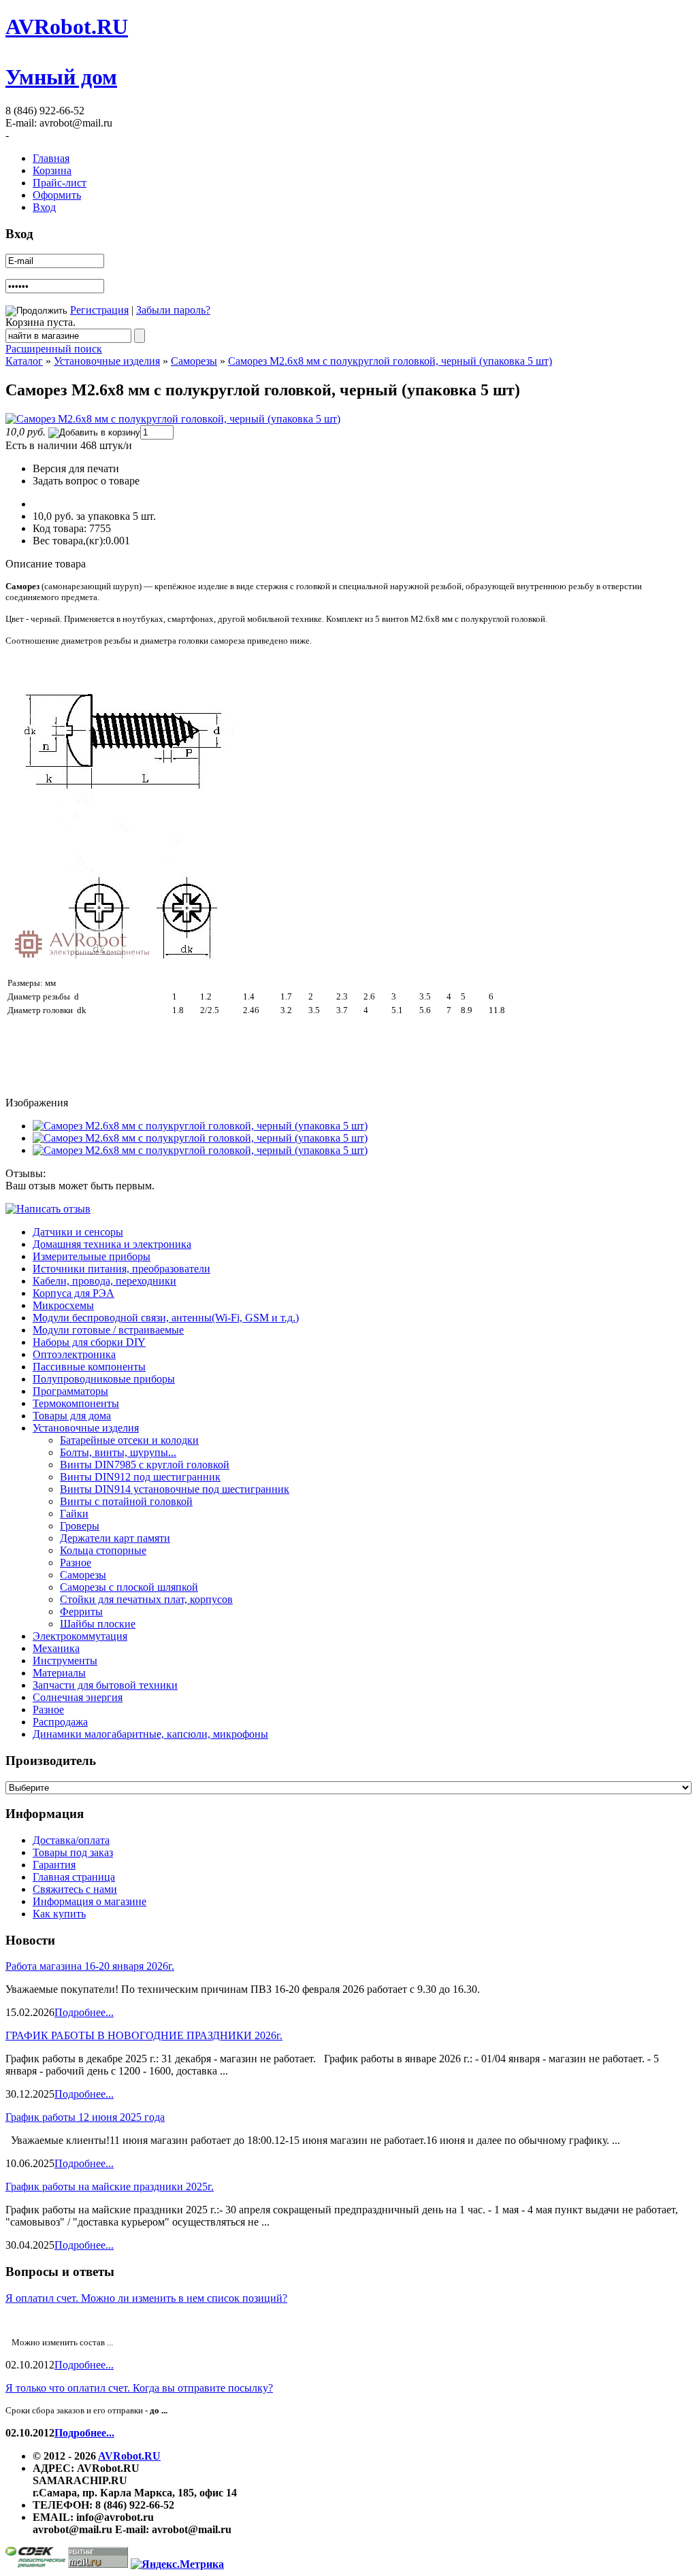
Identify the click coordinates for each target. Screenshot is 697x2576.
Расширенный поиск (54, 349)
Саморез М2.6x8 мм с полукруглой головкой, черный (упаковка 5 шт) (390, 361)
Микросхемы (63, 1305)
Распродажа (60, 1722)
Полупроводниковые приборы (104, 1379)
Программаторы (70, 1391)
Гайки (74, 1514)
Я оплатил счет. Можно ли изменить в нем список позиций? (146, 2298)
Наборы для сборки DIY (89, 1342)
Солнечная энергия (78, 1697)
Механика (56, 1648)
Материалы (59, 1673)
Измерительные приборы (92, 1256)
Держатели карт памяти (115, 1538)
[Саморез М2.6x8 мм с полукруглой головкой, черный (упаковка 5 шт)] (173, 419)
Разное (76, 1563)
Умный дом (61, 77)
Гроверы (80, 1526)
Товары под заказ (73, 1852)
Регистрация (99, 310)
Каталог (24, 361)
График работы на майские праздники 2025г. (110, 2186)
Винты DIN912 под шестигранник (140, 1477)
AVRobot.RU (67, 27)
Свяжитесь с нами (75, 1889)
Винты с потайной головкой (126, 1501)
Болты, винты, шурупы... (118, 1452)
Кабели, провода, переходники (104, 1281)
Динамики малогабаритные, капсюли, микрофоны (150, 1734)
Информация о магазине (90, 1901)
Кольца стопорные (103, 1550)
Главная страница (74, 1877)
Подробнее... (84, 2012)
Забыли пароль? (173, 310)
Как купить (59, 1914)
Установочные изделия (107, 361)
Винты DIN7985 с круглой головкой (145, 1465)
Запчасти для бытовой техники (105, 1685)
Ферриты (81, 1612)
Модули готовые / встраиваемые (108, 1330)
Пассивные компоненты (89, 1367)
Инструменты (65, 1661)
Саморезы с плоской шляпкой (129, 1587)
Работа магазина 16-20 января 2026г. (90, 1966)
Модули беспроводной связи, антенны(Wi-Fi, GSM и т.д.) (166, 1318)
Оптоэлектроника (74, 1354)
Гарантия (54, 1865)
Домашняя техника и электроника (112, 1244)
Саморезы (194, 361)
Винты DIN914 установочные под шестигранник (175, 1489)
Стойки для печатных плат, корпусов (146, 1599)
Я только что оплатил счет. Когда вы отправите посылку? (139, 2388)
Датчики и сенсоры (78, 1232)
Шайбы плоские (98, 1624)
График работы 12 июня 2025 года (85, 2117)
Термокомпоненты (76, 1403)
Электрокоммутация (80, 1636)
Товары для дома (72, 1416)
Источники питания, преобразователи (121, 1269)
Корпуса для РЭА (74, 1293)
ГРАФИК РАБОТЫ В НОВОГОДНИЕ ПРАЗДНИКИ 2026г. (144, 2035)
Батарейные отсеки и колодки (129, 1440)
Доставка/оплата (71, 1840)
